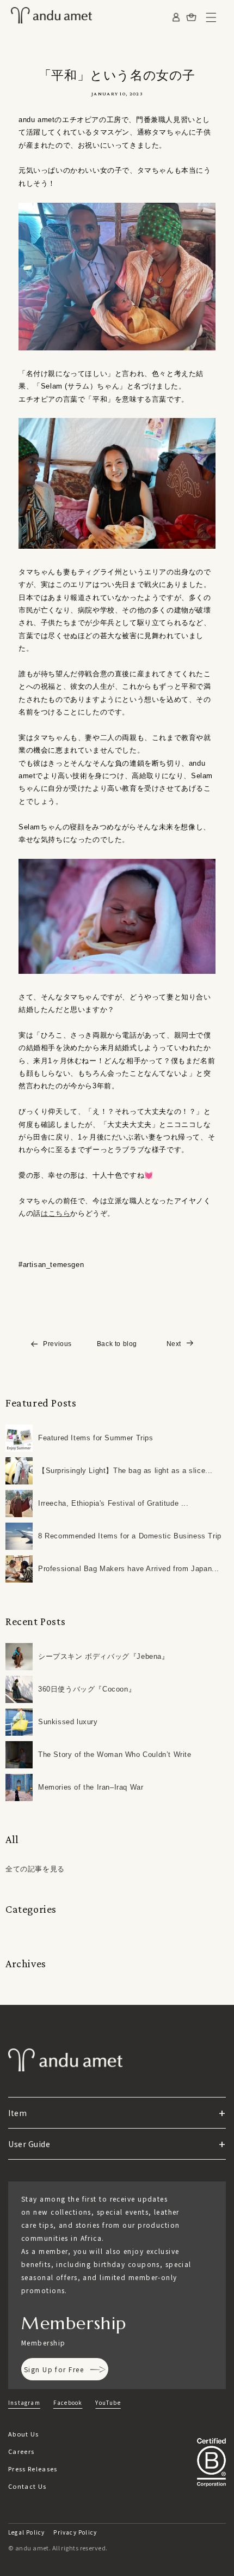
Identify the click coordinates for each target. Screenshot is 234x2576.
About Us (24, 2434)
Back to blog (117, 1344)
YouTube (108, 2402)
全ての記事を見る (35, 1869)
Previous (57, 1344)
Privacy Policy (75, 2532)
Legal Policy (26, 2532)
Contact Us (27, 2486)
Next (174, 1344)
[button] (211, 17)
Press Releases (33, 2469)
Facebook (68, 2402)
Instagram (24, 2402)
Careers (21, 2451)
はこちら (56, 1213)
